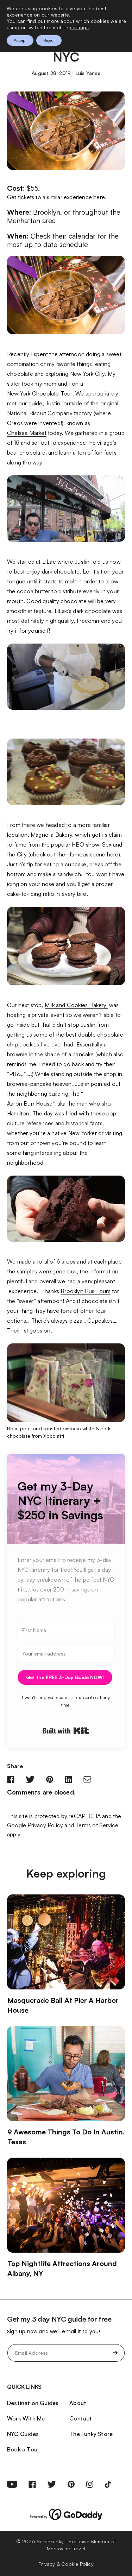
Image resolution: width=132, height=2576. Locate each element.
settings (80, 27)
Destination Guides (33, 2403)
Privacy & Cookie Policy (66, 2564)
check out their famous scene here (74, 854)
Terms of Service (97, 1825)
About (78, 2403)
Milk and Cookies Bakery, (76, 1005)
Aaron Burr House (30, 1103)
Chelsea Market (27, 433)
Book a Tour (23, 2449)
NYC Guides (23, 2434)
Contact (81, 2418)
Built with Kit (66, 1731)
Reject (49, 40)
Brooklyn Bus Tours (86, 1291)
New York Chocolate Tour (40, 393)
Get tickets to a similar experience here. (57, 197)
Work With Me (26, 2418)
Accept (20, 40)
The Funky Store (91, 2434)
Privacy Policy (45, 1825)
